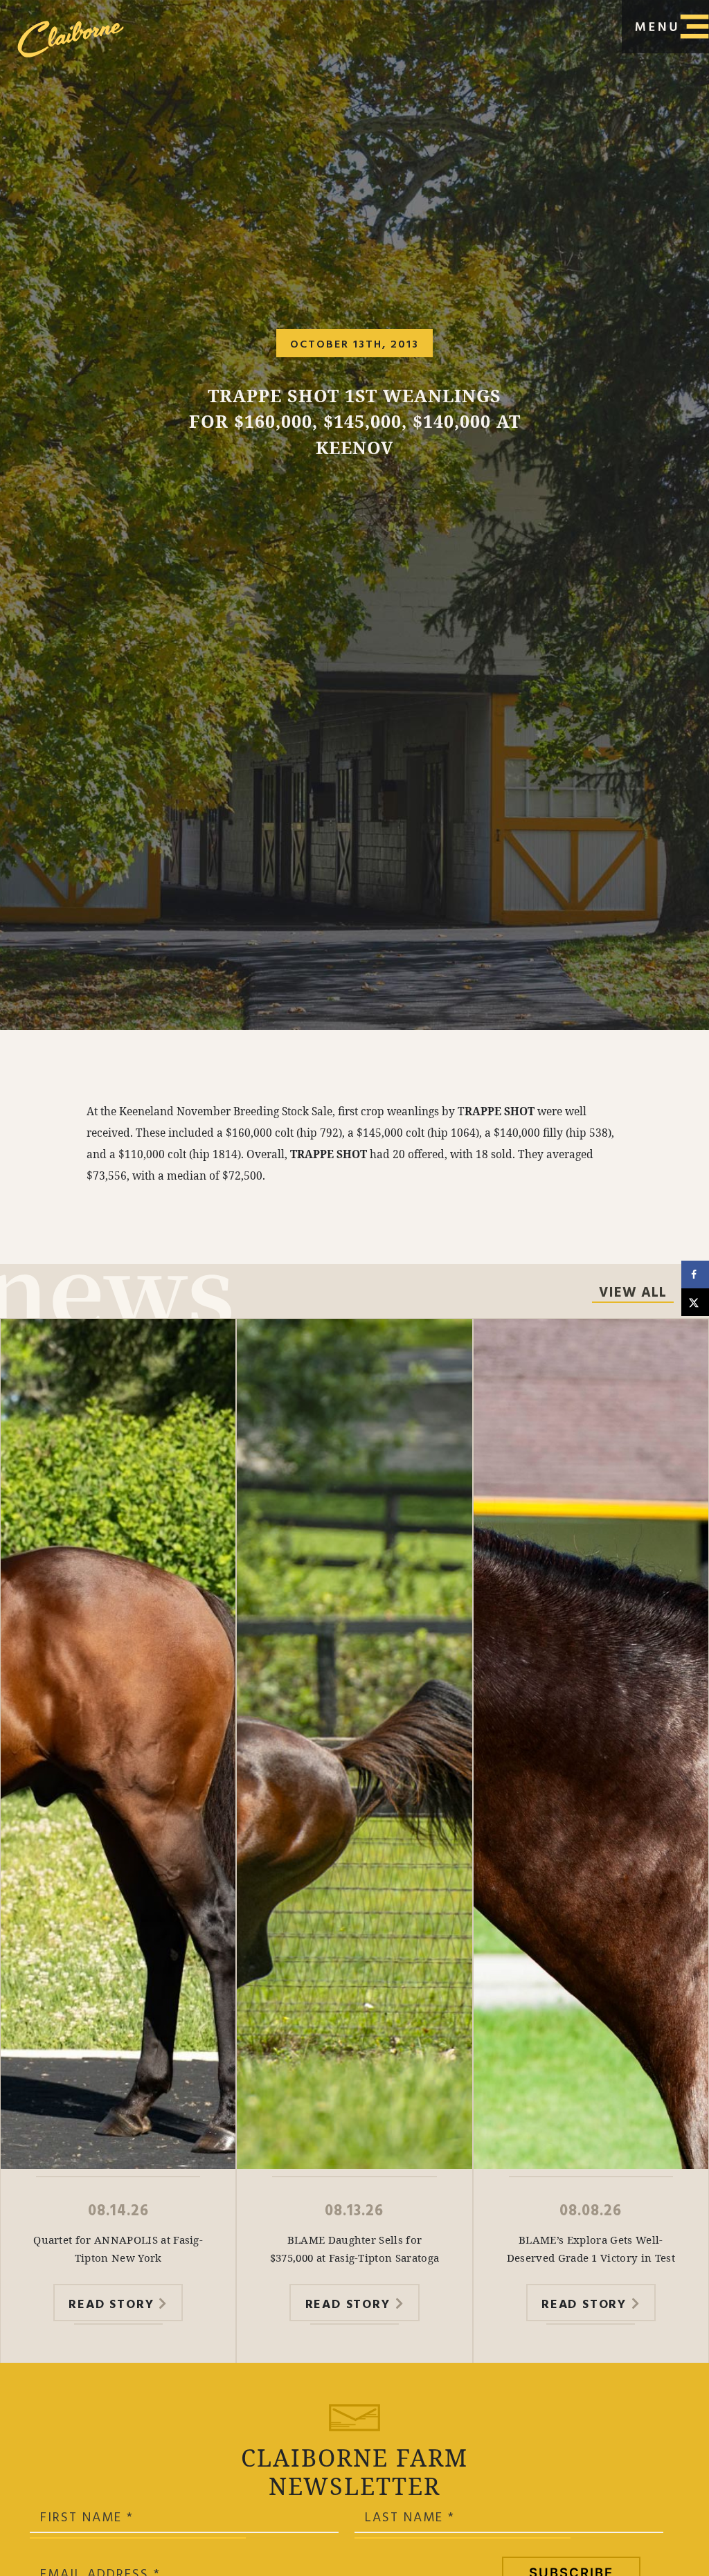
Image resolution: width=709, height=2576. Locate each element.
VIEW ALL (633, 1294)
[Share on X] (695, 1302)
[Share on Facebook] (695, 1275)
